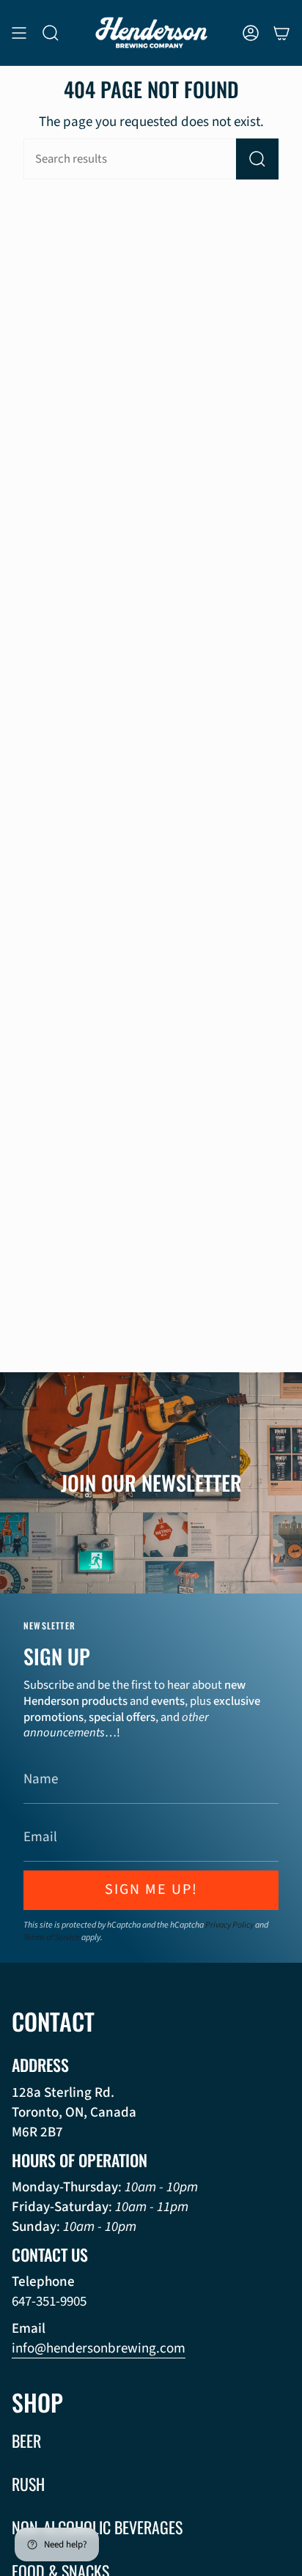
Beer (26, 2440)
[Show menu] (19, 33)
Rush (28, 2484)
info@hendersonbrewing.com (99, 2349)
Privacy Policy (229, 1925)
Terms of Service (52, 1937)
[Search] (257, 159)
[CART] (281, 33)
